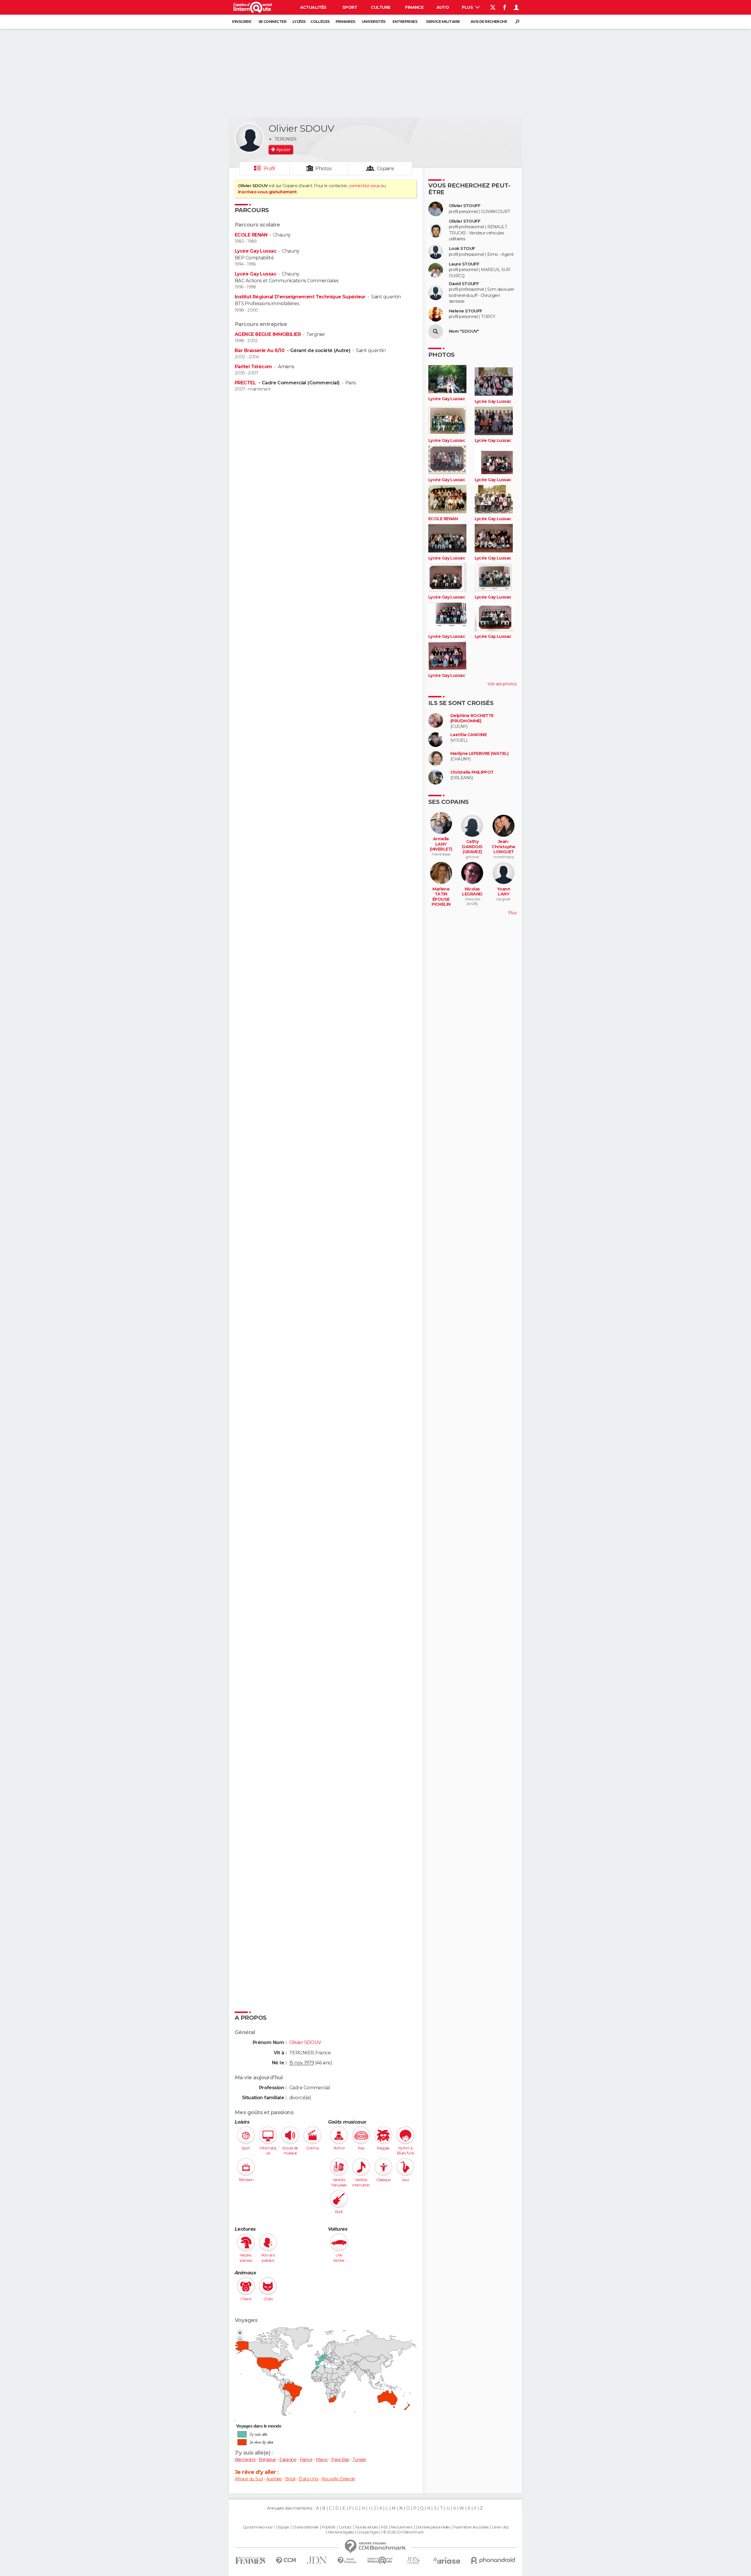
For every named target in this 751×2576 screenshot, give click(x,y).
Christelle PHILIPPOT (472, 772)
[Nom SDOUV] (436, 332)
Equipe (284, 2527)
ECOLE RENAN (251, 235)
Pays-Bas (340, 2460)
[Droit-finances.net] (347, 2561)
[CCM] (286, 2561)
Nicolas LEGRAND (472, 892)
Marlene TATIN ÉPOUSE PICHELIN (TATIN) (441, 899)
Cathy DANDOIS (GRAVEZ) (472, 847)
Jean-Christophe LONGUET (503, 847)
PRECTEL (246, 383)
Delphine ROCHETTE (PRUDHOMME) (472, 718)
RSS (384, 2527)
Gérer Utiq (500, 2527)
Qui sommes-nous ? (259, 2527)
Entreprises (405, 22)
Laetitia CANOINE (468, 735)
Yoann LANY (504, 892)
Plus (468, 7)
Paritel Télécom (253, 367)
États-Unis (308, 2479)
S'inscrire (241, 22)
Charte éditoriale (305, 2527)
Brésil (290, 2479)
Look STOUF (462, 249)
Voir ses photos (502, 684)
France (306, 2460)
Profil (269, 169)
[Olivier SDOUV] (249, 138)
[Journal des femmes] (250, 2561)
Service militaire (443, 22)
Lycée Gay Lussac (256, 251)
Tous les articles (366, 2527)
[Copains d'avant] (380, 2560)
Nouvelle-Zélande (338, 2479)
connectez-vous (364, 186)
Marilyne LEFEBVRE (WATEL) (479, 754)
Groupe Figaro (368, 2532)
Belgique (267, 2460)
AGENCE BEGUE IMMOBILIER (268, 334)
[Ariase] (447, 2560)
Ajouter (283, 150)
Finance (414, 7)
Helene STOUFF (466, 311)
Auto (443, 7)
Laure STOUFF (464, 264)
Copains (386, 169)
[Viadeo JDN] (413, 2561)
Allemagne (245, 2460)
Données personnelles (433, 2527)
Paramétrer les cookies (471, 2527)
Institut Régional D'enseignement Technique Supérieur (300, 297)
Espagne (288, 2460)
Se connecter (272, 22)
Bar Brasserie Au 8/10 (260, 350)
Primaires (345, 22)
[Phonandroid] (493, 2560)
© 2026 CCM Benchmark (403, 2532)
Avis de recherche (489, 22)
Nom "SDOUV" (464, 331)
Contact (345, 2527)
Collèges (320, 22)
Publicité (329, 2527)
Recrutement (402, 2527)
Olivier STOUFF (465, 206)
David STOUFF (464, 284)
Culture (380, 7)
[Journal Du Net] (317, 2560)
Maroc (322, 2460)
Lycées (299, 22)
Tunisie (359, 2460)
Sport (350, 7)
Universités (374, 22)
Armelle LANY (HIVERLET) (441, 844)
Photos (323, 169)
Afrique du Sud (249, 2479)
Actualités (313, 7)
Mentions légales (341, 2532)
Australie (274, 2479)
